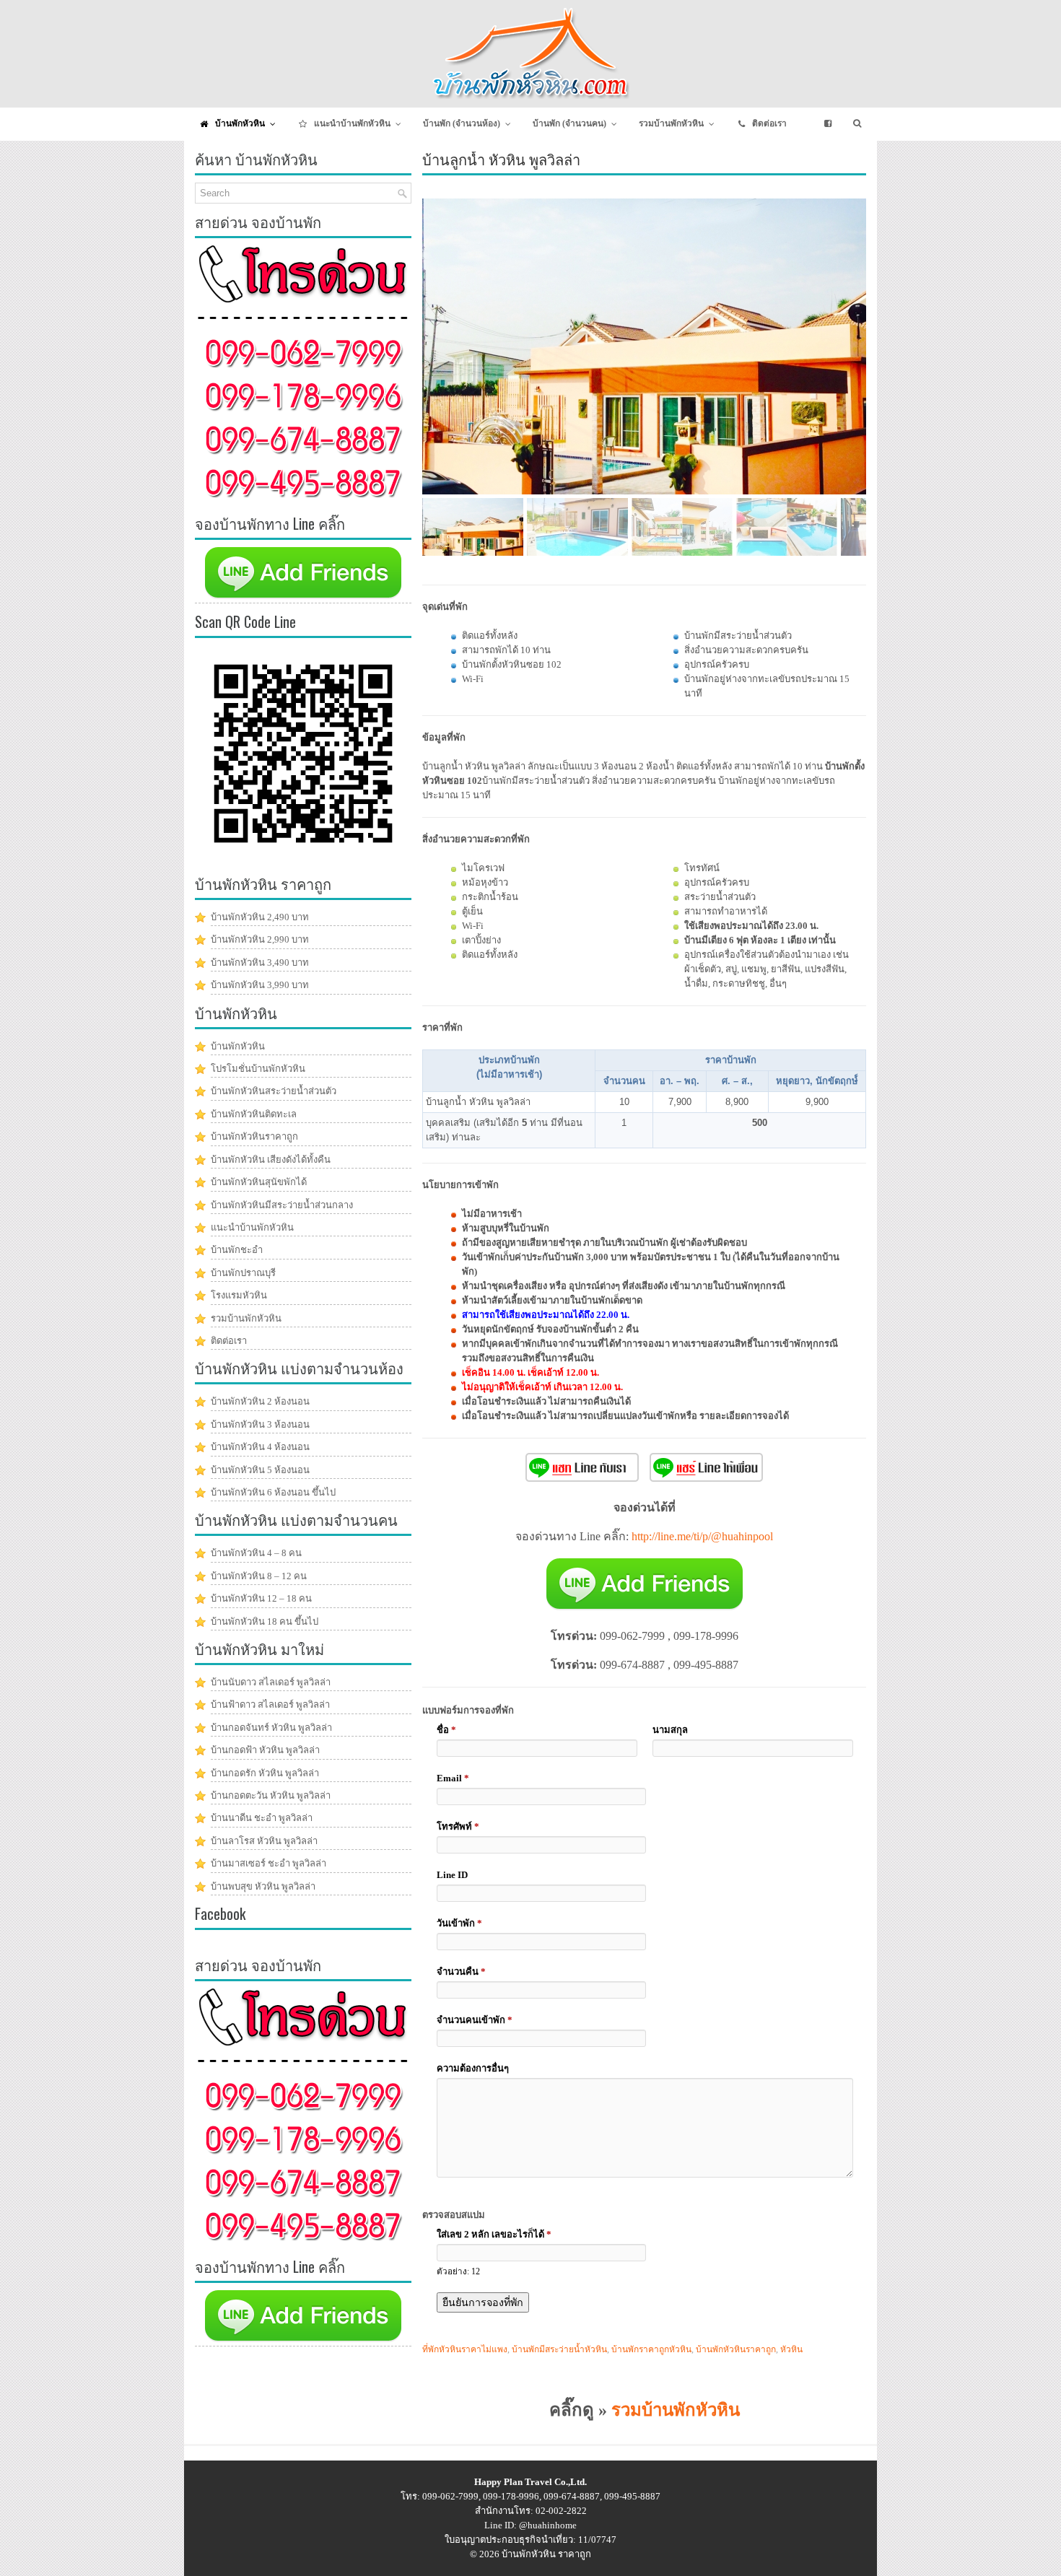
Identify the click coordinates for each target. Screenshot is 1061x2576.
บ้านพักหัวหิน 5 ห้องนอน (260, 1470)
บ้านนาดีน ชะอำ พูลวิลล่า (262, 1818)
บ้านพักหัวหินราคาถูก (736, 2349)
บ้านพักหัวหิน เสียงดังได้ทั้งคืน (271, 1160)
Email (453, 1778)
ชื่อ (446, 1730)
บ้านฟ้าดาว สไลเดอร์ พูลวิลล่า (270, 1704)
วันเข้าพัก (459, 1923)
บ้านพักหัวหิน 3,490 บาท (260, 962)
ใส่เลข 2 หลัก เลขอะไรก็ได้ (494, 2234)
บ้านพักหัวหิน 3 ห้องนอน (260, 1424)
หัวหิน (791, 2349)
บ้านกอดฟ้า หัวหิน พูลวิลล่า (265, 1750)
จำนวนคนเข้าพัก (475, 2020)
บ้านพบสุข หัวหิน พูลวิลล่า (263, 1886)
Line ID (452, 1875)
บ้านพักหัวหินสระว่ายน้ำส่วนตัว (274, 1091)
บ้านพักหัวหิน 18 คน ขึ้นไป (265, 1621)
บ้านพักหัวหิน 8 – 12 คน (259, 1576)
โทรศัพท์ (458, 1826)
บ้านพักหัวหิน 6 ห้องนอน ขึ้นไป (273, 1492)
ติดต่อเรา (229, 1341)
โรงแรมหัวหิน (239, 1295)
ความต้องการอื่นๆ (473, 2068)
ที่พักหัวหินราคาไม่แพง (465, 2349)
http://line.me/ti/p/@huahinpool (702, 1536)
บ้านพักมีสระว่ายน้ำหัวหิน (559, 2349)
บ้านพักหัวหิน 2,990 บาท (260, 939)
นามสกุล (670, 1730)
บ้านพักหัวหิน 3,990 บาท (260, 985)
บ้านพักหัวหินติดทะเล (254, 1114)
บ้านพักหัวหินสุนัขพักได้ (259, 1182)
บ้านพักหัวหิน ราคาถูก (546, 2554)
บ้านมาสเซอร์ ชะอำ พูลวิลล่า (268, 1863)
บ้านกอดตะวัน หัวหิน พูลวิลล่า (271, 1795)
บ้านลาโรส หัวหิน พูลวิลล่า (264, 1841)
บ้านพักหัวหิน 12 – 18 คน (261, 1598)
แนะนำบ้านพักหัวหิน (252, 1227)
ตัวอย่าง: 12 (458, 2272)
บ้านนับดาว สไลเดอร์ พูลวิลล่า (271, 1682)
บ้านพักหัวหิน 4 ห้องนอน (260, 1447)
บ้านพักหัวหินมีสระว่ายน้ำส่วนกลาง (282, 1205)
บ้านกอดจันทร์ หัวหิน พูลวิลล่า (271, 1728)
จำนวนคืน (461, 1972)
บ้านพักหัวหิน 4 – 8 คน (256, 1553)
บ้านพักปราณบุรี (243, 1273)
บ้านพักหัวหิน (238, 1046)
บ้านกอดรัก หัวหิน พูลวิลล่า (265, 1773)
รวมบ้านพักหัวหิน (676, 2410)
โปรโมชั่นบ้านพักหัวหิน (258, 1069)
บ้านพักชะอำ (237, 1250)
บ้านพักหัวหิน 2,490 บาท (260, 917)
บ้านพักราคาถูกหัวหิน (651, 2349)
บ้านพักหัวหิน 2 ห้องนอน (260, 1401)
